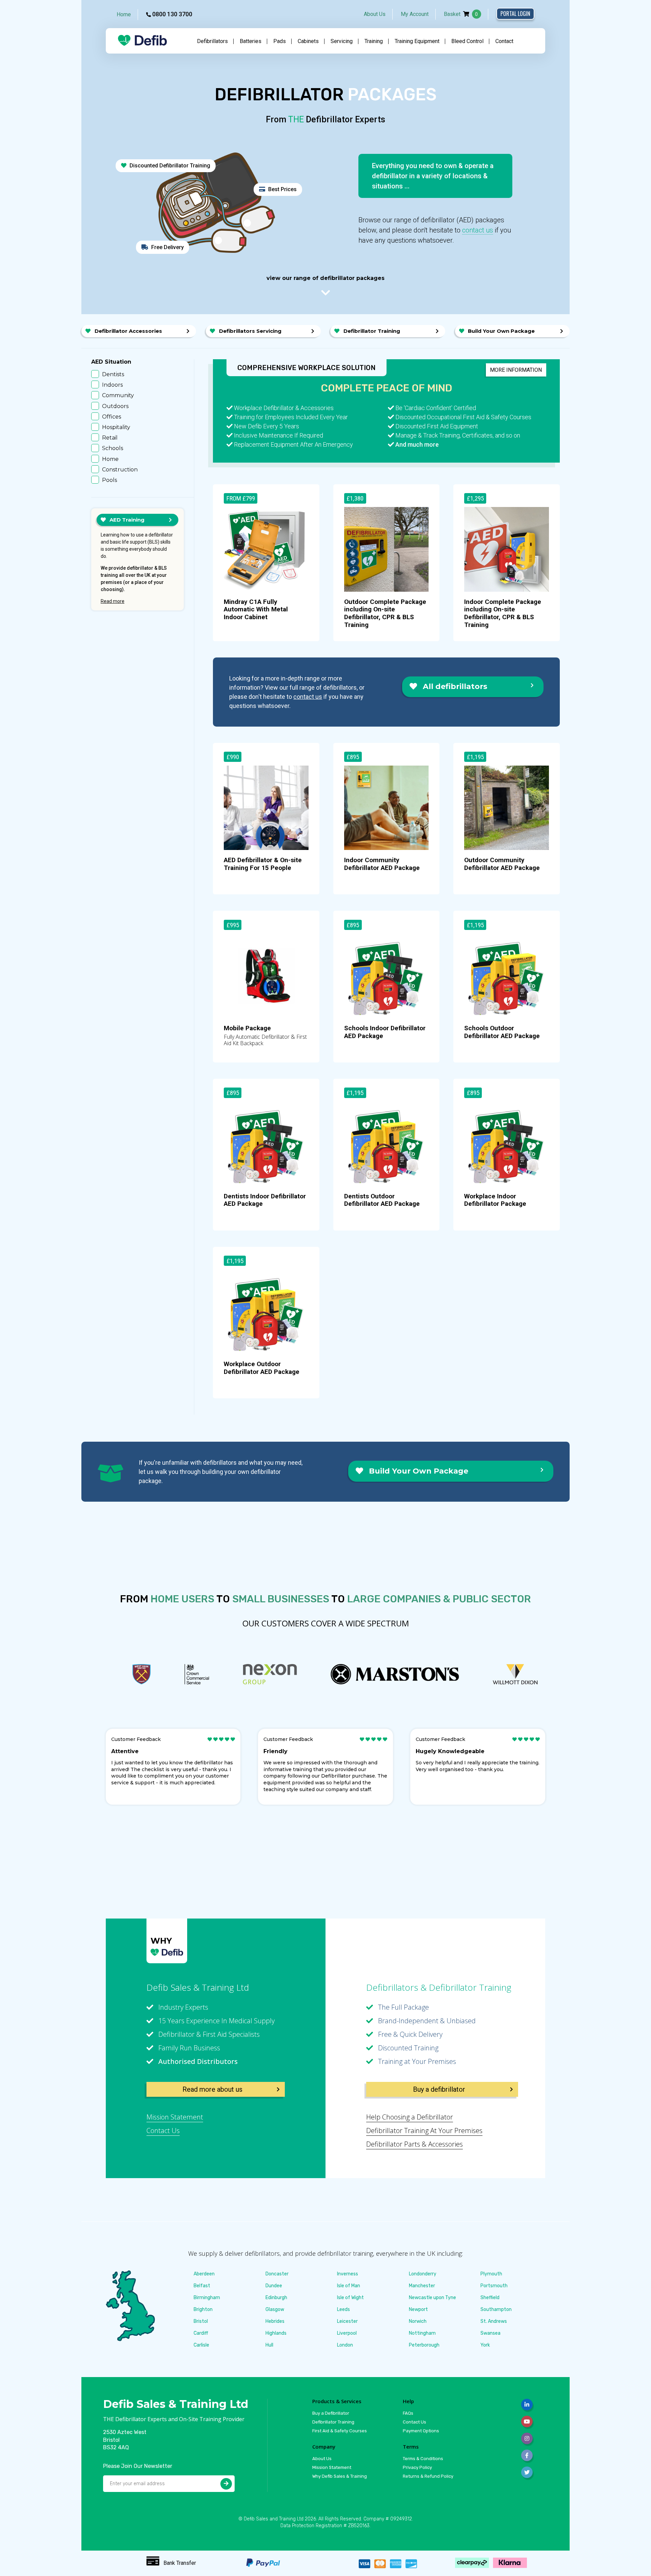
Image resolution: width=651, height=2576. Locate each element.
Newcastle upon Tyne (432, 2298)
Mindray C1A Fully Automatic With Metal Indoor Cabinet (256, 610)
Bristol (201, 2321)
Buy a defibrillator (439, 2089)
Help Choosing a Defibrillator (410, 2117)
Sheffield (490, 2298)
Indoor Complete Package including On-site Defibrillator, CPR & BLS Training (503, 613)
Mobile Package (247, 1028)
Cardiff (201, 2333)
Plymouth (491, 2274)
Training (374, 41)
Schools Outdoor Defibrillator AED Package (502, 1032)
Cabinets (308, 41)
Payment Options (421, 2431)
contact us (478, 230)
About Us (375, 14)
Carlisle (201, 2345)
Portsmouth (494, 2286)
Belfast (202, 2286)
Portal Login (515, 14)
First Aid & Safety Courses (340, 2431)
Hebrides (275, 2321)
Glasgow (275, 2309)
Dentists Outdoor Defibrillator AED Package (382, 1200)
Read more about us (212, 2089)
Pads (280, 41)
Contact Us (163, 2131)
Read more (113, 601)
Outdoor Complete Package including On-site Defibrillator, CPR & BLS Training (385, 613)
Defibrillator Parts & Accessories (415, 2144)
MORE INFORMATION (516, 370)
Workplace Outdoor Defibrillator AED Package (262, 1368)
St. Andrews (494, 2321)
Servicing (342, 41)
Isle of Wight (350, 2298)
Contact (504, 41)
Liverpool (347, 2333)
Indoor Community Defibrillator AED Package (382, 864)
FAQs (408, 2413)
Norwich (418, 2321)
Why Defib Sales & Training (340, 2476)
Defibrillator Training (333, 2422)
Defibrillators (212, 41)
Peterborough (424, 2345)
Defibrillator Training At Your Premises (424, 2131)
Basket (461, 14)
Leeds (343, 2309)
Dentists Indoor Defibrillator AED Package (265, 1200)
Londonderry (423, 2274)
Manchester (422, 2286)
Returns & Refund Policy (428, 2476)
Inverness (348, 2274)
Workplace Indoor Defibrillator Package (495, 1200)
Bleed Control (467, 41)
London (345, 2345)
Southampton (496, 2309)
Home (124, 14)
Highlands (276, 2333)
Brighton (203, 2309)
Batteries (251, 41)
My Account (415, 14)
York (485, 2345)
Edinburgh (276, 2298)
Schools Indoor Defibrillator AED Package (385, 1032)
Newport (418, 2309)
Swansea (490, 2333)
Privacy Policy (417, 2467)
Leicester (347, 2321)
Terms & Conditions (423, 2459)
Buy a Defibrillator (331, 2413)
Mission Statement (175, 2117)
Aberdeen (204, 2274)
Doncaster (277, 2274)
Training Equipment (417, 41)
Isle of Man (349, 2286)
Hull (269, 2345)
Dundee (274, 2286)
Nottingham (422, 2333)
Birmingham (207, 2298)
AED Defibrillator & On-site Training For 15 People (263, 864)
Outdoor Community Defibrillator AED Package (502, 864)
